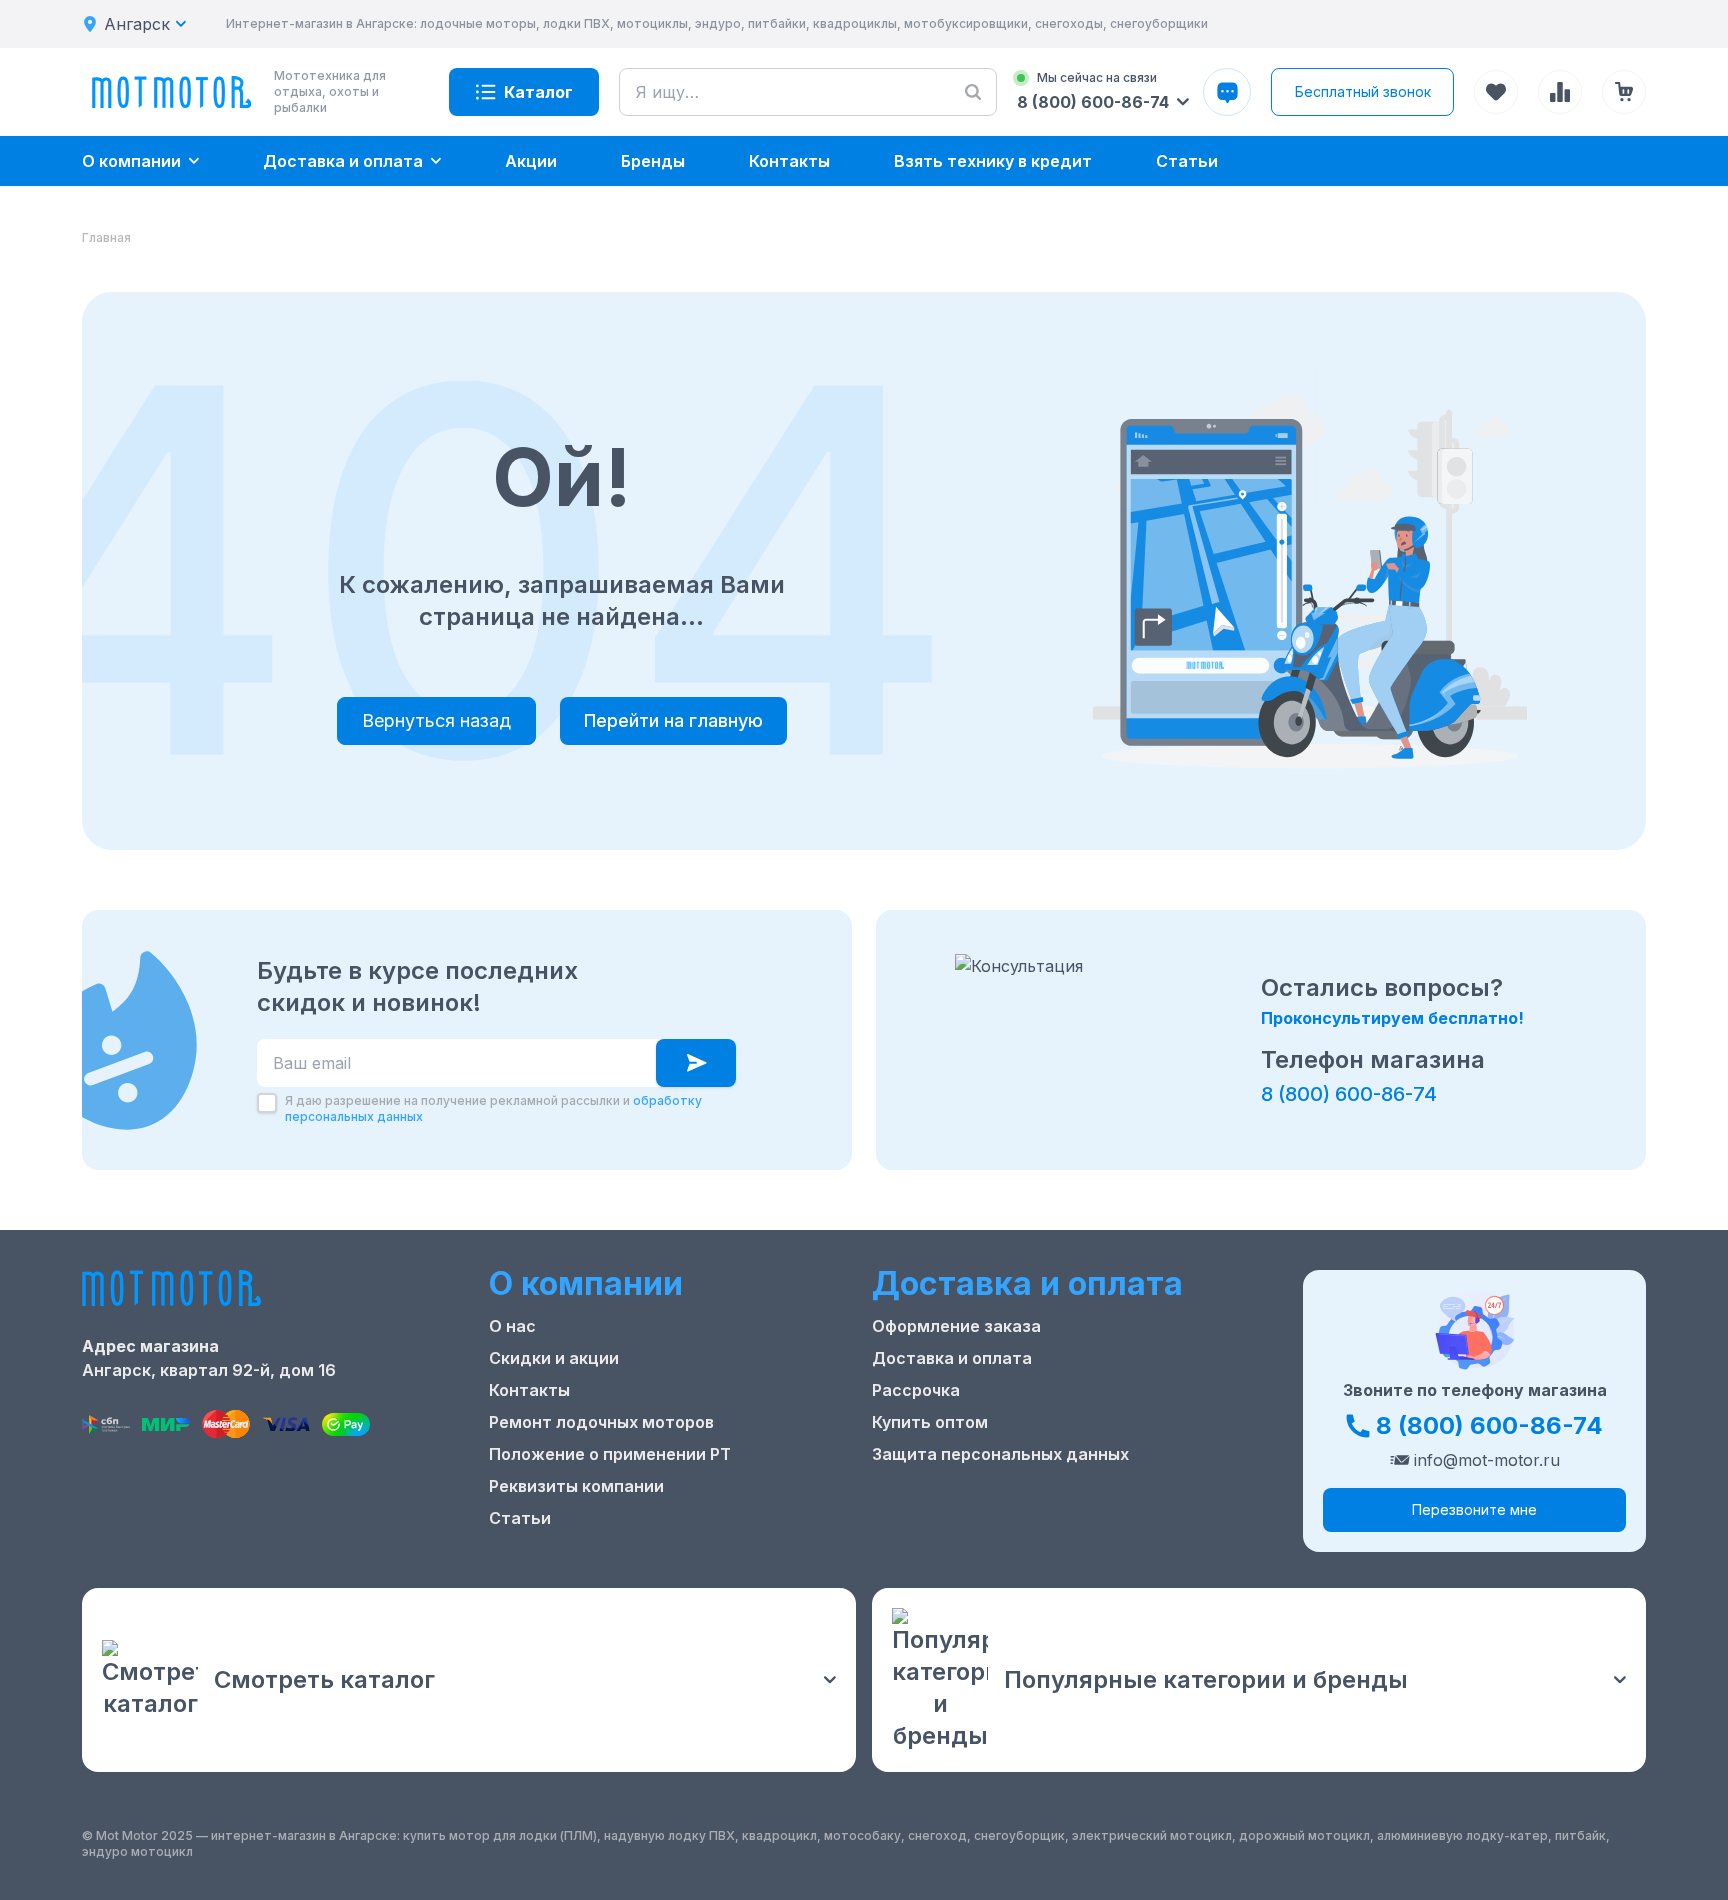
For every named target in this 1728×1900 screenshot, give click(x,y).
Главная (106, 237)
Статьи (520, 1518)
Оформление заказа (956, 1326)
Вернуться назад (436, 720)
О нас (512, 1326)
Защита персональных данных (1000, 1454)
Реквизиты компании (576, 1486)
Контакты (529, 1390)
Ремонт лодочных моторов (601, 1422)
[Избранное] (1496, 92)
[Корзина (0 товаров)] (1624, 92)
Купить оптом (930, 1422)
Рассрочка (916, 1390)
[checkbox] (267, 1103)
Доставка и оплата (952, 1358)
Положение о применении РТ (610, 1454)
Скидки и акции (554, 1358)
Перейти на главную (673, 720)
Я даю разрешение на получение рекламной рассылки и (493, 1108)
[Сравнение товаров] (1560, 92)
